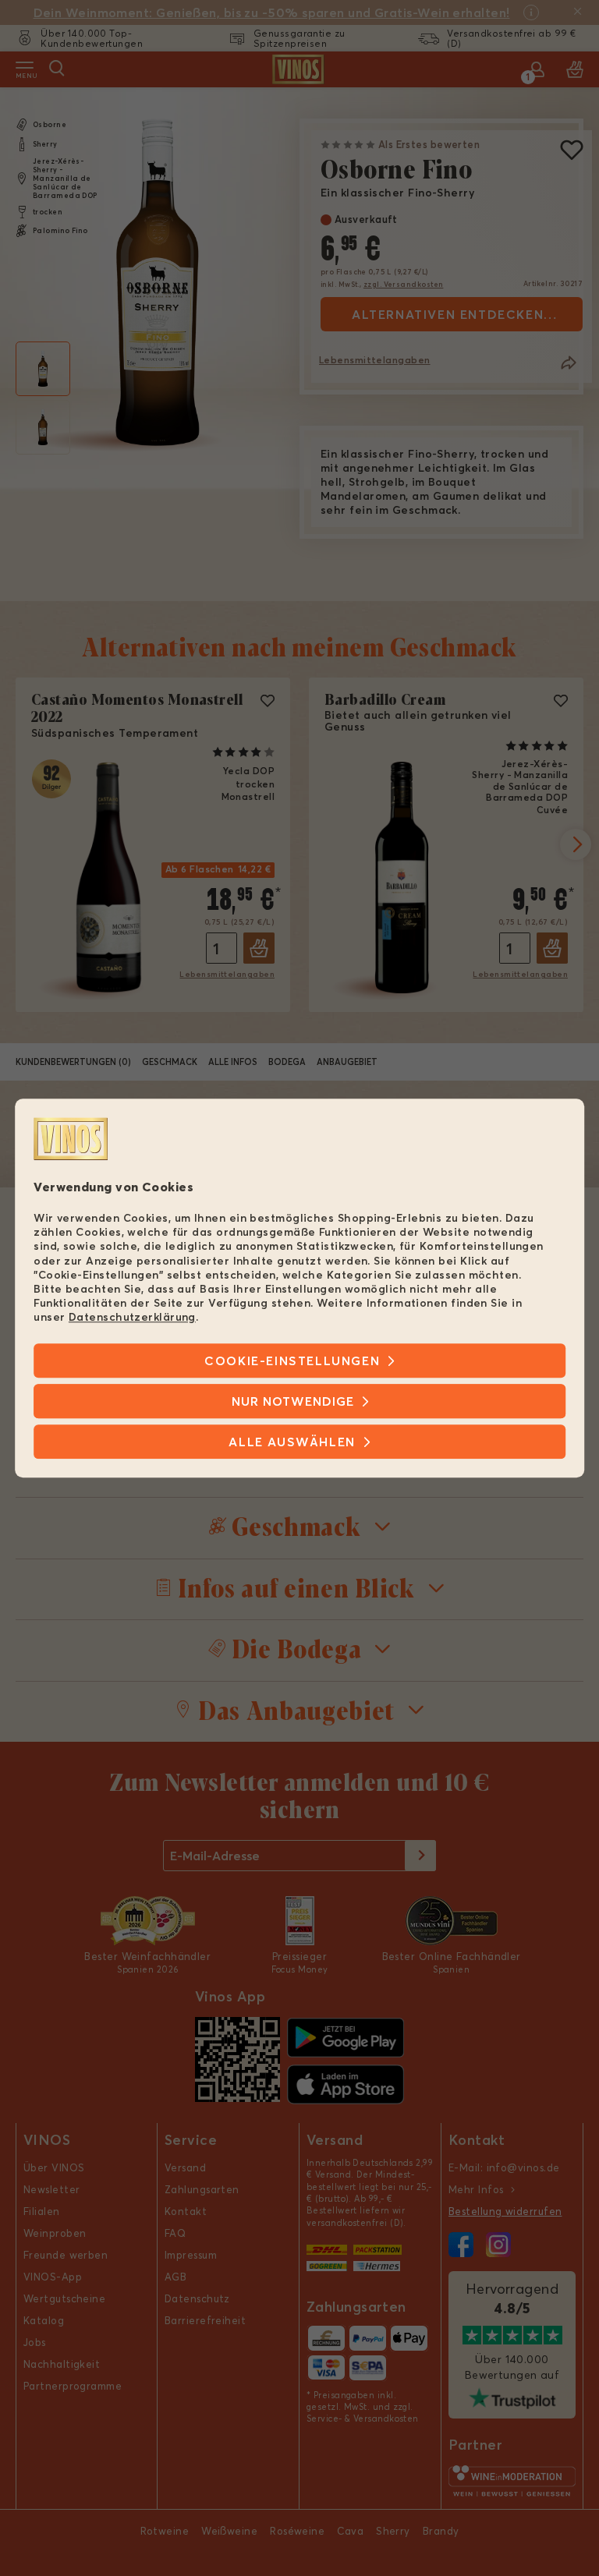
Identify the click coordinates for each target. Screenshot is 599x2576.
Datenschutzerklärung (132, 1318)
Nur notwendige (293, 1401)
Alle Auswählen (292, 1442)
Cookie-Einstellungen (292, 1361)
